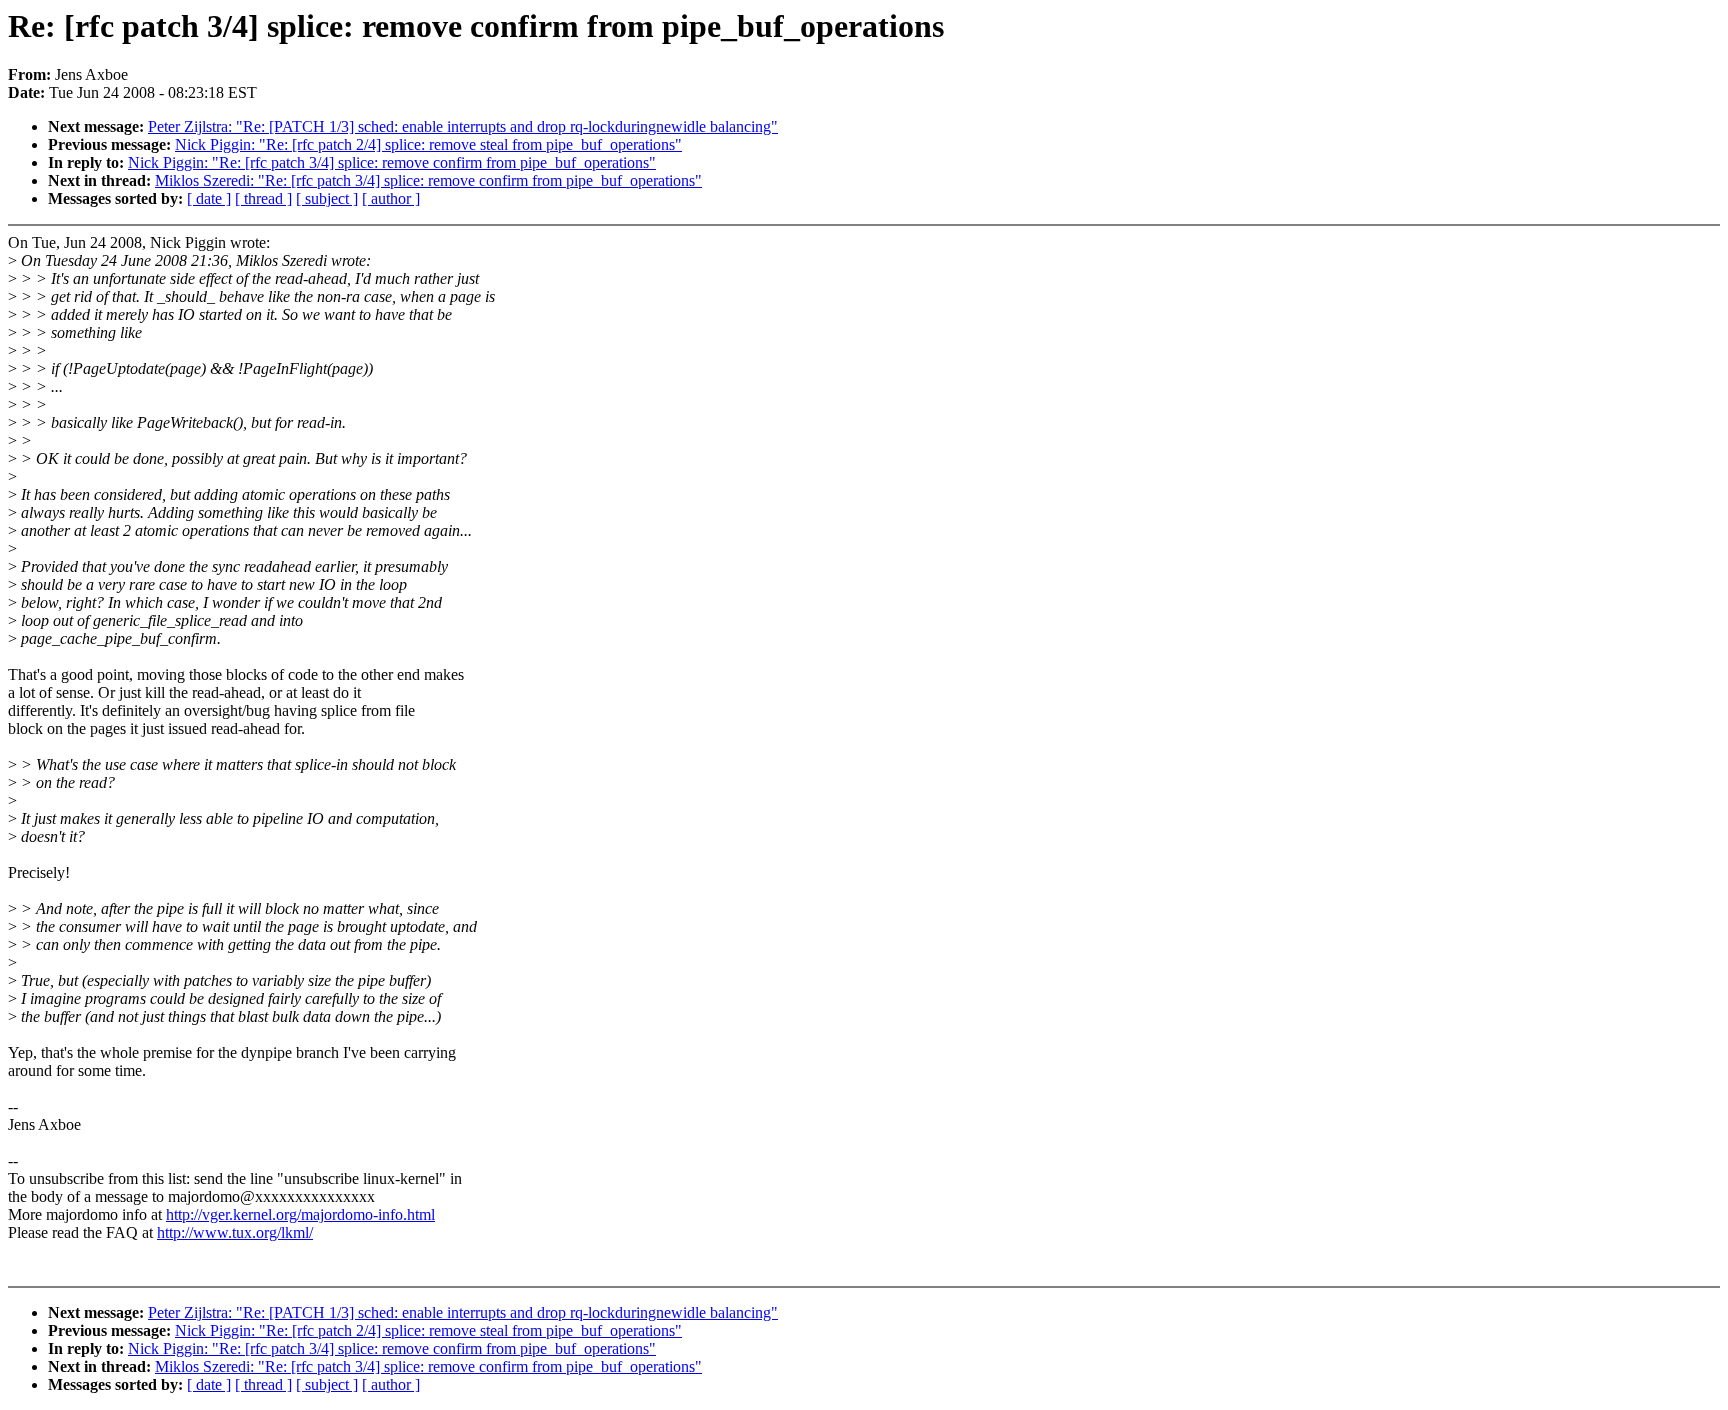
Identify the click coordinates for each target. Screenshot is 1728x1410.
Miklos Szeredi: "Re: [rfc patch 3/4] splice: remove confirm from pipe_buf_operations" (428, 180)
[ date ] (209, 198)
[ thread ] (263, 198)
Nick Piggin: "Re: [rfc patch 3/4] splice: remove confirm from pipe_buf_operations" (392, 162)
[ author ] (391, 198)
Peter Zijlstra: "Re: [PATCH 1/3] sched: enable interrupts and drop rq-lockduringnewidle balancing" (463, 126)
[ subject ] (327, 198)
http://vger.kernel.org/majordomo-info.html (300, 1214)
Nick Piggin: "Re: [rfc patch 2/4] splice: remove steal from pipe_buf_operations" (428, 144)
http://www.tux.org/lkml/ (235, 1232)
